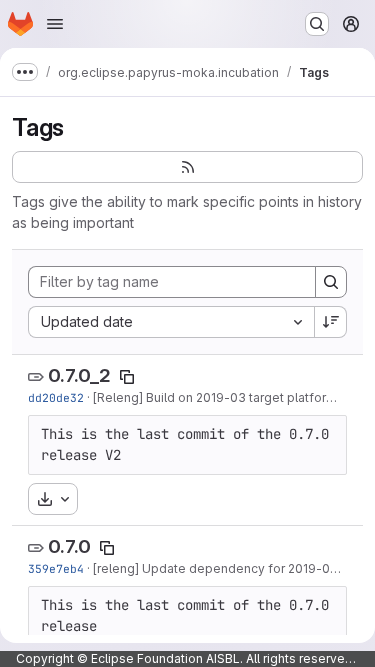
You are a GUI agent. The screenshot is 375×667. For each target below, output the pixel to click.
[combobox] (171, 322)
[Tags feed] (187, 167)
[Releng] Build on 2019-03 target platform (215, 397)
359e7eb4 (56, 568)
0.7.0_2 (79, 375)
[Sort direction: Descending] (331, 322)
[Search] (331, 282)
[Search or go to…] (317, 24)
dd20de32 (56, 397)
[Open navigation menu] (55, 24)
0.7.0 (69, 546)
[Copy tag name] (127, 377)
